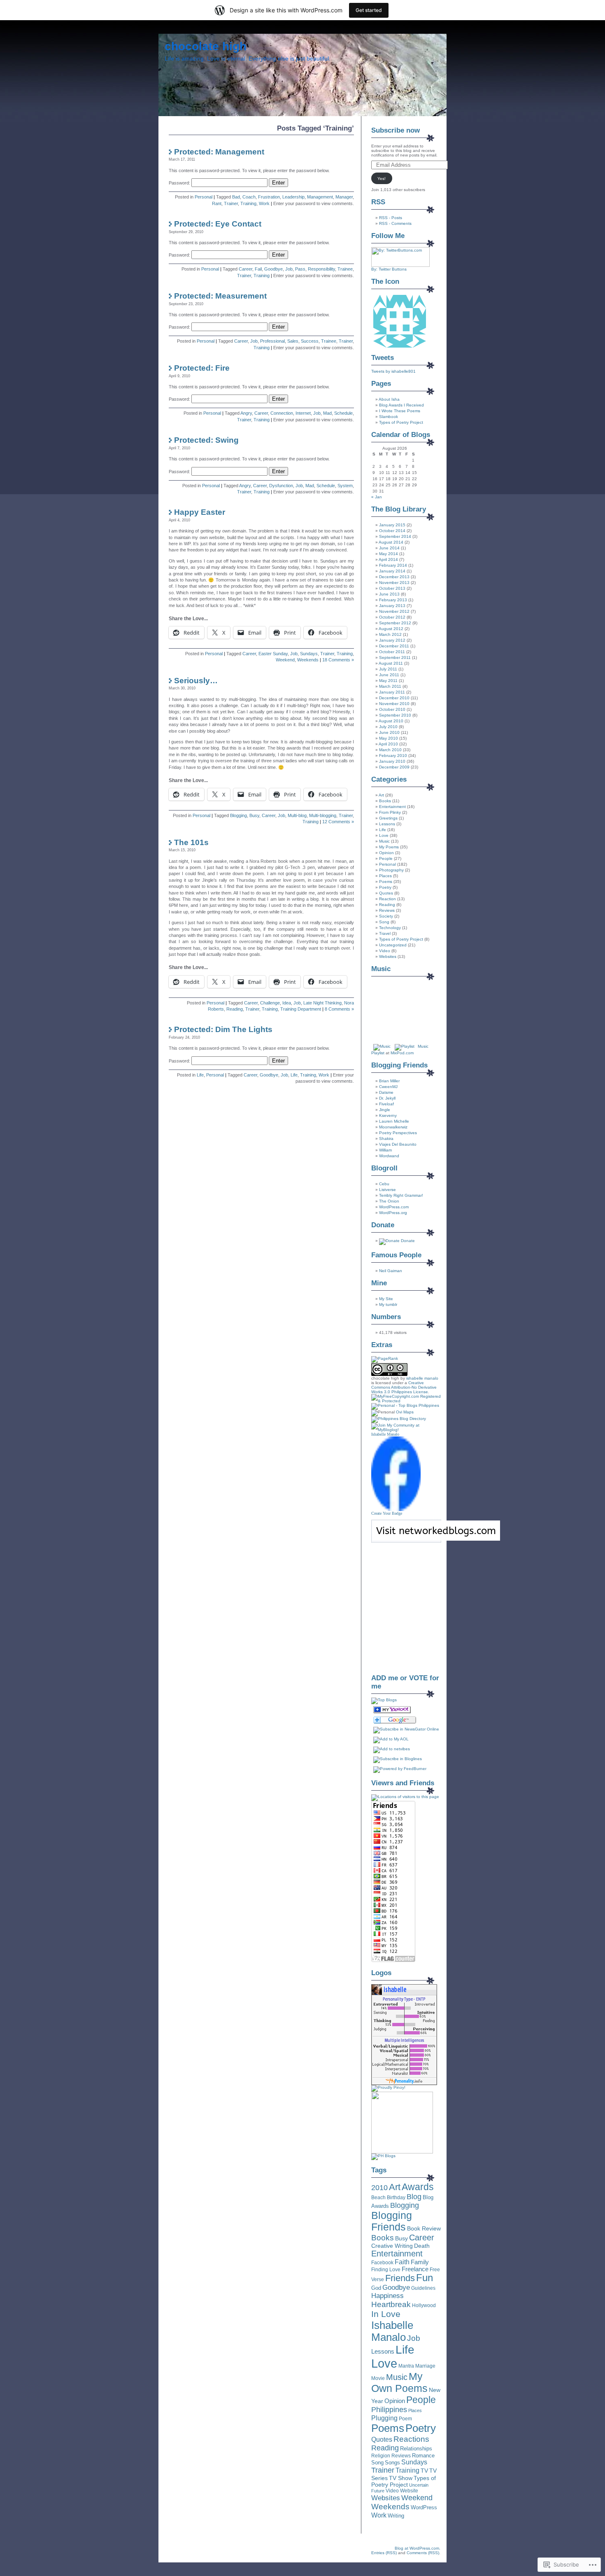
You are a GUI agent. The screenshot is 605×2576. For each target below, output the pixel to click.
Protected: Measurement (220, 296)
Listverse (387, 1190)
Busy (254, 815)
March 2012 (390, 634)
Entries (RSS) (384, 2553)
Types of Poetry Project (401, 422)
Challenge (270, 1003)
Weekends (308, 660)
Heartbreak (391, 2304)
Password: (180, 183)
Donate (407, 1241)
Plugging (384, 2418)
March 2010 (390, 750)
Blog (414, 2197)
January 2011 (392, 692)
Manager (344, 197)
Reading (235, 1009)
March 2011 (390, 686)
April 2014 (388, 559)
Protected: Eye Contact (218, 224)
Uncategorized (393, 945)
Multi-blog (297, 815)
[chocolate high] (392, 1712)
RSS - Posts (391, 218)
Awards (418, 2187)
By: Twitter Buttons (389, 269)
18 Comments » (338, 660)
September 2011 (395, 657)
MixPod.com (402, 1053)
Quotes (386, 893)
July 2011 (388, 669)
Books (385, 801)
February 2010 (393, 756)
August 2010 (391, 721)
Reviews (387, 910)
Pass (300, 269)
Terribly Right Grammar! (401, 1195)
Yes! (382, 179)
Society (386, 916)
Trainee (345, 269)
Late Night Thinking (322, 1003)
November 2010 (394, 704)
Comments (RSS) (423, 2553)
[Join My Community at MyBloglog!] (406, 1430)
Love (384, 835)
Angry (246, 413)
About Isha (389, 399)
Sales (293, 341)
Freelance (415, 2269)
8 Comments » (339, 1009)
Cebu (384, 1184)
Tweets (383, 358)
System (345, 486)
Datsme (386, 1092)
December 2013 (394, 577)
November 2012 (394, 611)
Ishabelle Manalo (385, 1434)
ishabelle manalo (422, 1378)
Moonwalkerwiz (393, 1127)
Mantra (406, 2366)
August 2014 (391, 542)
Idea (287, 1003)
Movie (378, 2378)
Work (264, 203)
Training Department (301, 1009)
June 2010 (389, 732)
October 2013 (392, 588)
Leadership (293, 197)
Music (384, 841)
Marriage (425, 2366)
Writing (396, 2516)
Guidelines (423, 2288)
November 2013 (394, 583)
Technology (390, 928)
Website (409, 2491)
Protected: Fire (202, 368)
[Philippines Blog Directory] (399, 1419)
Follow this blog (406, 1536)
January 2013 (392, 606)
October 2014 (392, 531)
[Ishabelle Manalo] (396, 1510)
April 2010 (388, 744)
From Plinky (390, 812)
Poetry (385, 887)
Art (381, 795)
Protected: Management (219, 152)
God (376, 2288)
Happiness (387, 2296)
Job (289, 269)
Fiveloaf (386, 1104)
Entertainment (392, 807)
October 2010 (392, 709)
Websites (388, 956)
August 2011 (391, 663)
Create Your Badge (387, 1513)
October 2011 (392, 652)
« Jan (377, 497)
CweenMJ (388, 1087)
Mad (327, 413)
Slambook (389, 417)
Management (320, 197)
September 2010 (395, 715)
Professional (272, 341)
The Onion (389, 1201)
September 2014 (395, 536)
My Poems (389, 847)
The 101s (191, 842)
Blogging (239, 815)
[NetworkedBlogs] (436, 1539)
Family (420, 2262)
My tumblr (388, 1304)
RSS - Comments (395, 223)
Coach (249, 197)
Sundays (309, 654)
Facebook (382, 2263)
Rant (217, 203)
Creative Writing (392, 2246)
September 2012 (395, 623)
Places (385, 876)
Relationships (416, 2449)
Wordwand (389, 1156)
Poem (405, 2419)
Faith (402, 2262)
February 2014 (393, 565)
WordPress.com (394, 1207)
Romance (423, 2456)
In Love (386, 2314)
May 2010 (389, 738)
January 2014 (392, 571)
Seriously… (196, 681)
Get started (369, 10)
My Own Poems (399, 2382)
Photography (391, 870)
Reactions (411, 2439)
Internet (303, 413)
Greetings (388, 818)
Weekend (285, 660)
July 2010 (388, 727)
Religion (381, 2456)
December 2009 (394, 767)
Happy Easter (200, 512)
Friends (400, 2278)
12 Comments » (338, 822)
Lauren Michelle (394, 1121)
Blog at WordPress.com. (418, 2548)
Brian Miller (389, 1081)
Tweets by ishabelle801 (393, 371)
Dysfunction (281, 486)
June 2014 (389, 548)
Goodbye (273, 269)
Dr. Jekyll (387, 1098)
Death (422, 2246)
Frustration (269, 197)
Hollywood (424, 2305)
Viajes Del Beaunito (398, 1144)
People (386, 858)
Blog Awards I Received (401, 405)
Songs (392, 2463)
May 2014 (389, 554)
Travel (385, 933)
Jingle (385, 1110)
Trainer (231, 203)
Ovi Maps (405, 1412)
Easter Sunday (273, 654)
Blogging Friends (392, 2221)
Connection (282, 413)
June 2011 (389, 675)
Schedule (343, 413)
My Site (386, 1299)
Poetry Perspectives (398, 1133)
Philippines (389, 2410)
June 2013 (389, 594)
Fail (258, 269)
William (385, 1150)
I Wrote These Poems (400, 411)
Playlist (378, 1053)
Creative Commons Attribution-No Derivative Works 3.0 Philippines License (404, 1387)
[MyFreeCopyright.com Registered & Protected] (406, 1401)
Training (248, 203)
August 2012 (391, 629)
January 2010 (392, 761)
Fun (425, 2278)
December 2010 (394, 698)
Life (200, 1075)
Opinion (386, 853)
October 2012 (392, 617)
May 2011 (388, 681)
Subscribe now (396, 130)
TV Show (401, 2478)
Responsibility (321, 269)
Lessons (387, 824)
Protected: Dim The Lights (223, 1029)
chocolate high (206, 46)
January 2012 (392, 640)
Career (245, 269)
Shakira (386, 1139)
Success (310, 341)
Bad (236, 197)
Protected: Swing (206, 440)
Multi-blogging (323, 815)
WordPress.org (393, 1213)
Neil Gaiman (391, 1271)
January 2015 (392, 525)
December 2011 (394, 646)
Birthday (396, 2198)
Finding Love (386, 2270)
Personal (204, 197)
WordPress (424, 2507)
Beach (378, 2198)
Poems (386, 882)
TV (424, 2471)
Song (384, 922)
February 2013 (393, 600)
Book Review (424, 2228)
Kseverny (388, 1115)
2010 (379, 2188)
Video (385, 951)
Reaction (387, 899)
